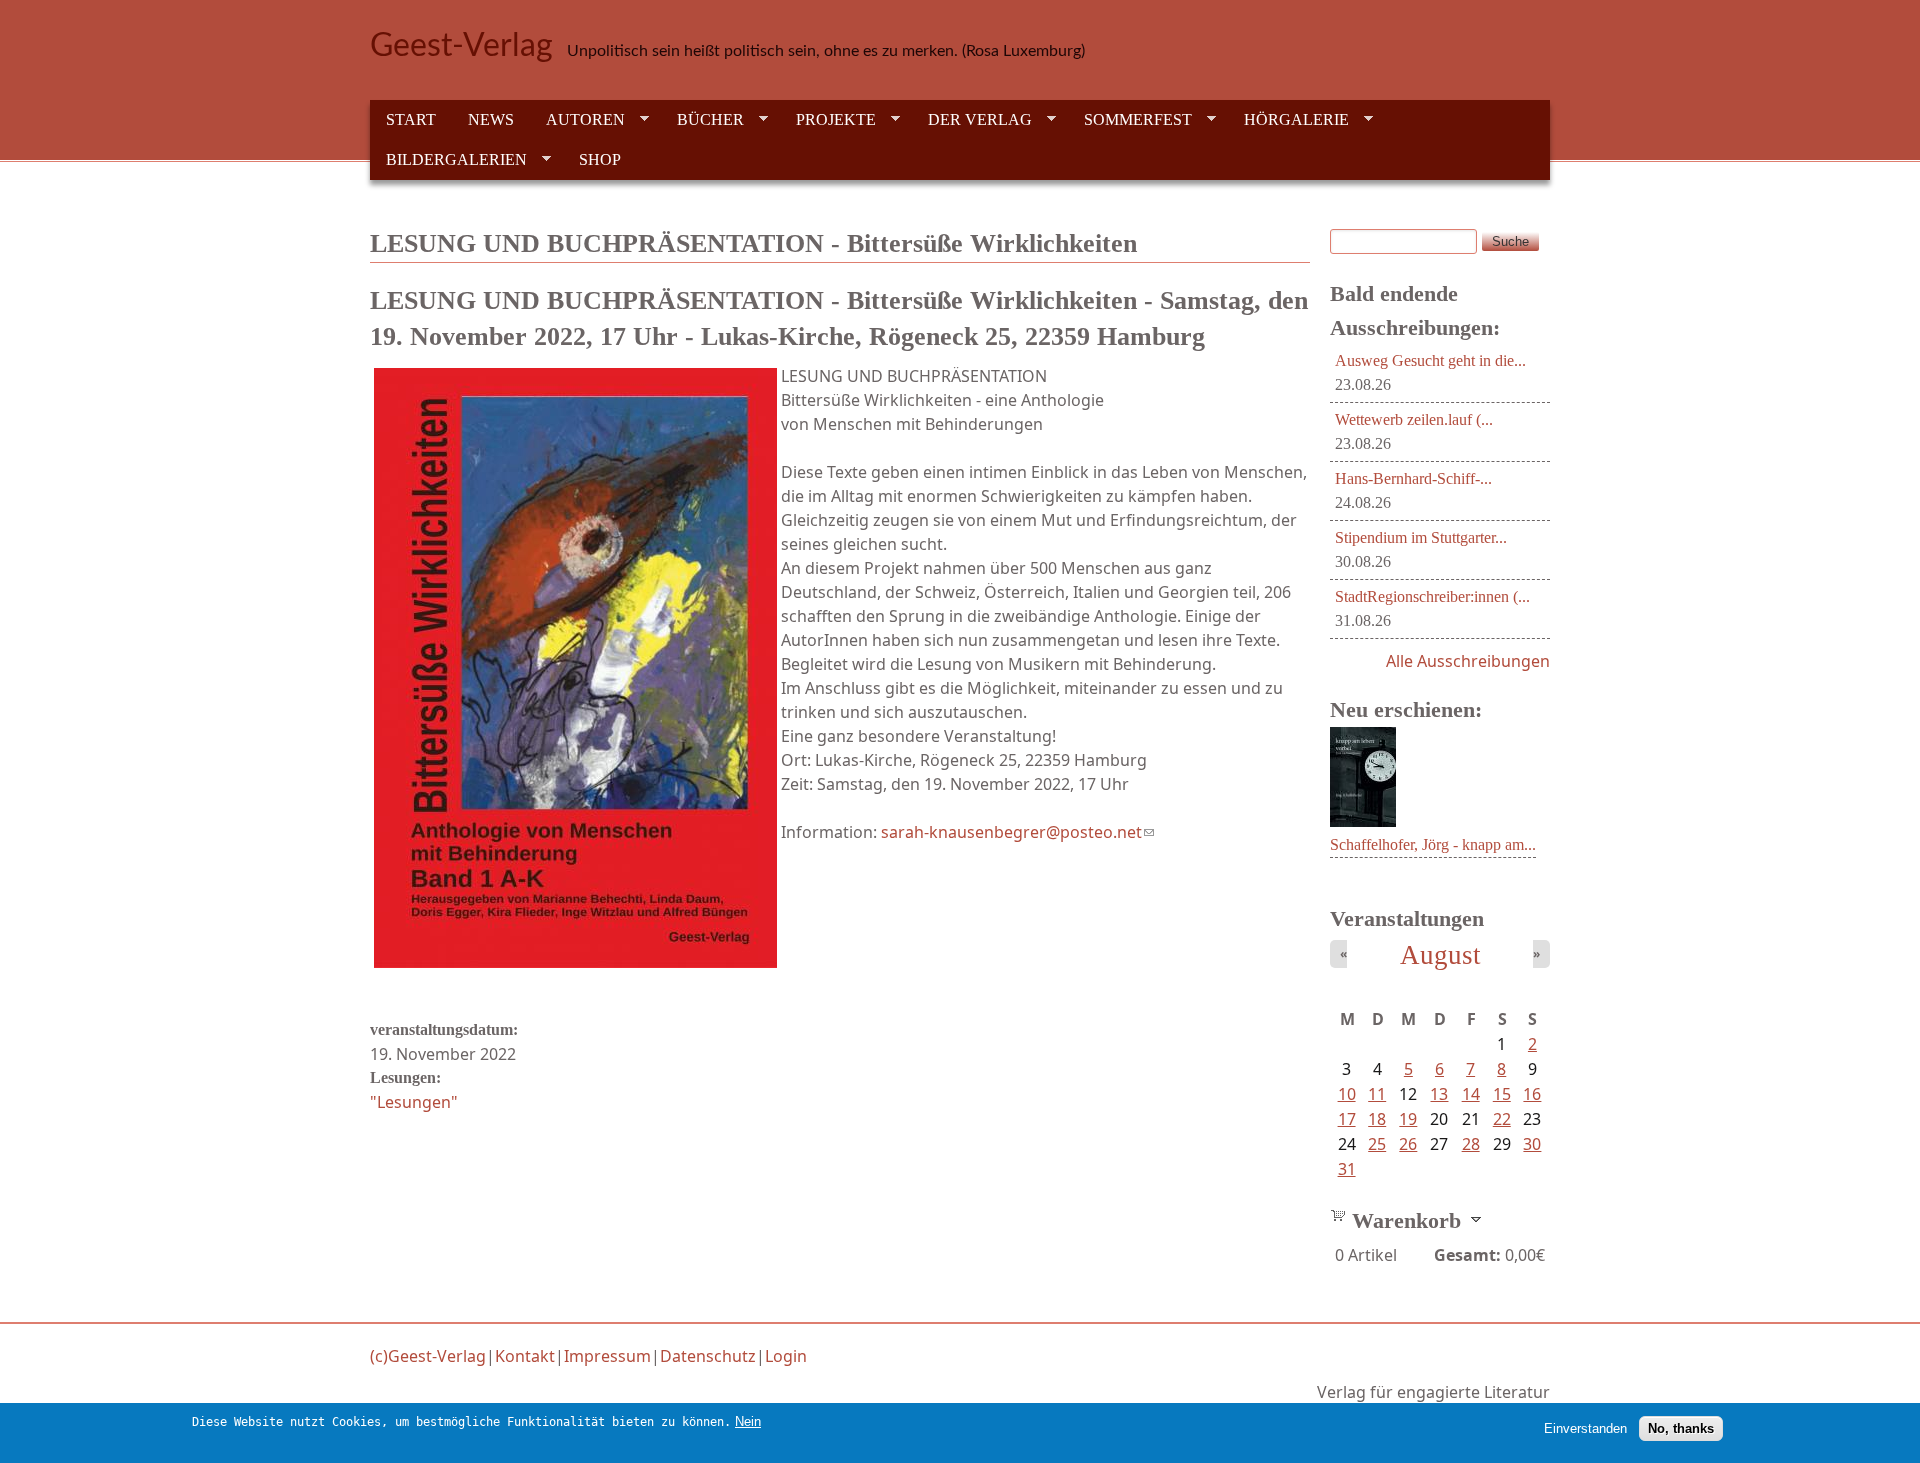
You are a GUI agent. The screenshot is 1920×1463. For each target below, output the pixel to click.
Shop (600, 159)
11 (1377, 1094)
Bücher (702, 120)
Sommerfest (1130, 120)
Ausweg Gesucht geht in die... (1430, 360)
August (1440, 955)
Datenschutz (708, 1356)
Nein (748, 1421)
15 (1502, 1094)
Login (786, 1356)
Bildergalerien (448, 160)
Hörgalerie (1288, 120)
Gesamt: (1467, 1255)
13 (1439, 1094)
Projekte (828, 120)
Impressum (607, 1356)
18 (1377, 1119)
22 (1502, 1119)
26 (1408, 1144)
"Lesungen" (414, 1102)
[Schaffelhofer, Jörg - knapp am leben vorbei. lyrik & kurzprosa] (1363, 821)
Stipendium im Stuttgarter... (1421, 537)
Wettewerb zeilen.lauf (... (1414, 419)
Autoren (577, 120)
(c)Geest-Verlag (428, 1356)
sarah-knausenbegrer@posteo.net (1017, 832)
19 (1408, 1119)
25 (1377, 1144)
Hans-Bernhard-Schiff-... (1413, 478)
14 (1471, 1094)
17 (1347, 1119)
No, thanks (1681, 1428)
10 (1347, 1094)
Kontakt (525, 1356)
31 (1347, 1169)
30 (1532, 1144)
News (491, 119)
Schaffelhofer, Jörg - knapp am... (1433, 844)
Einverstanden (1585, 1428)
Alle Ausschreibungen (1468, 661)
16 (1532, 1094)
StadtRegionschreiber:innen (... (1432, 596)
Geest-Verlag (461, 46)
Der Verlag (972, 120)
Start (411, 119)
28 (1471, 1144)
